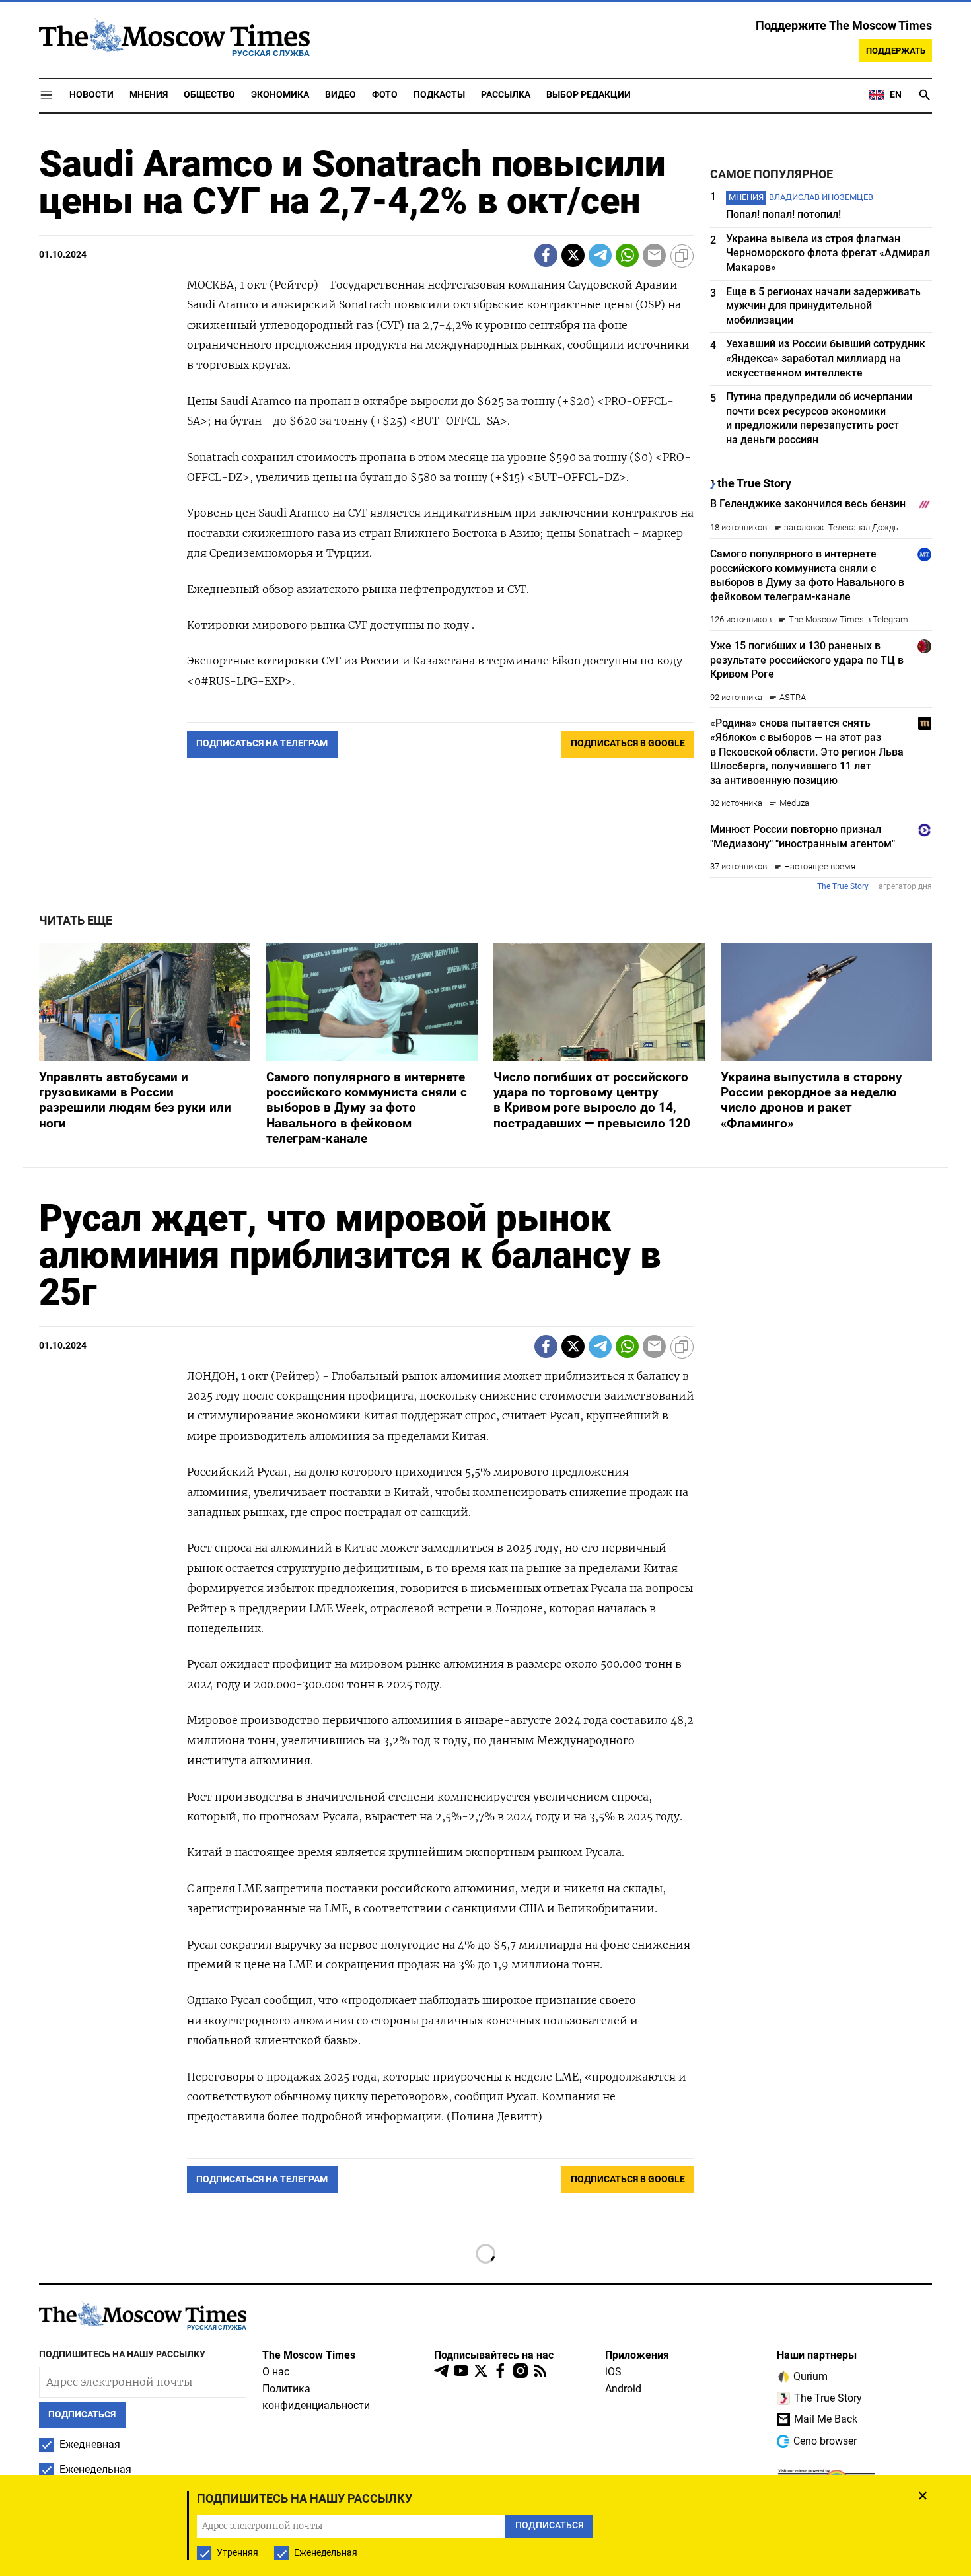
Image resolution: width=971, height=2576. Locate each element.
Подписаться (485, 1366)
